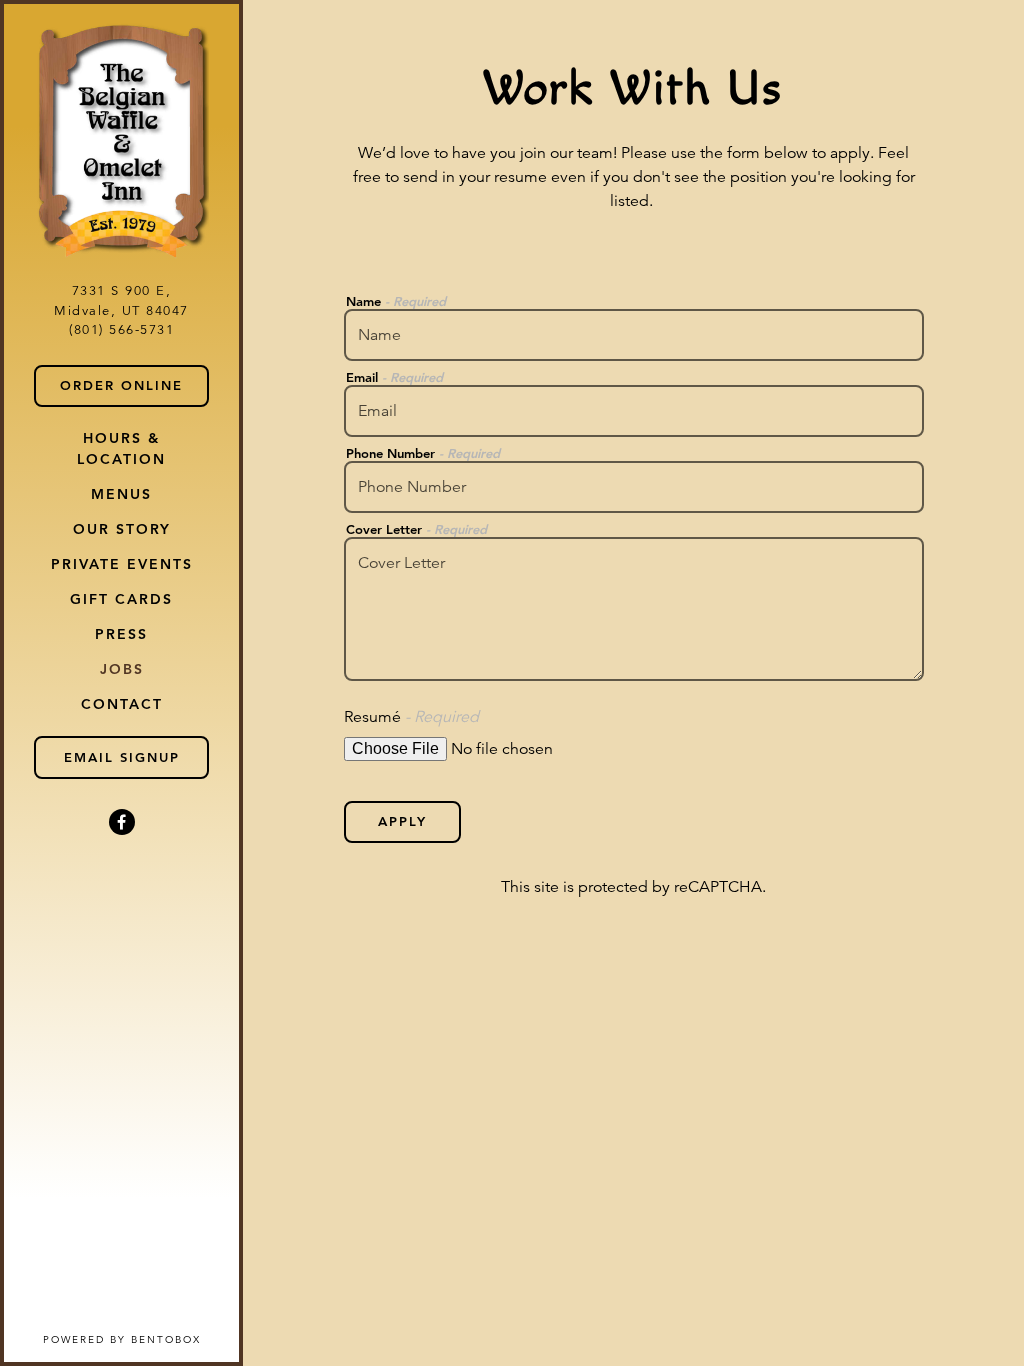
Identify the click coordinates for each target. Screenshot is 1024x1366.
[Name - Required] (634, 335)
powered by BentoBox (141, 1339)
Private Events (122, 564)
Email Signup (122, 757)
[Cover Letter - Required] (634, 609)
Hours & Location (121, 448)
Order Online (134, 384)
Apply (402, 821)
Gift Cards (121, 599)
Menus (121, 494)
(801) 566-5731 (121, 330)
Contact (122, 704)
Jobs (122, 669)
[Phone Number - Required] (634, 487)
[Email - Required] (634, 411)
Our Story (122, 529)
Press (121, 634)
